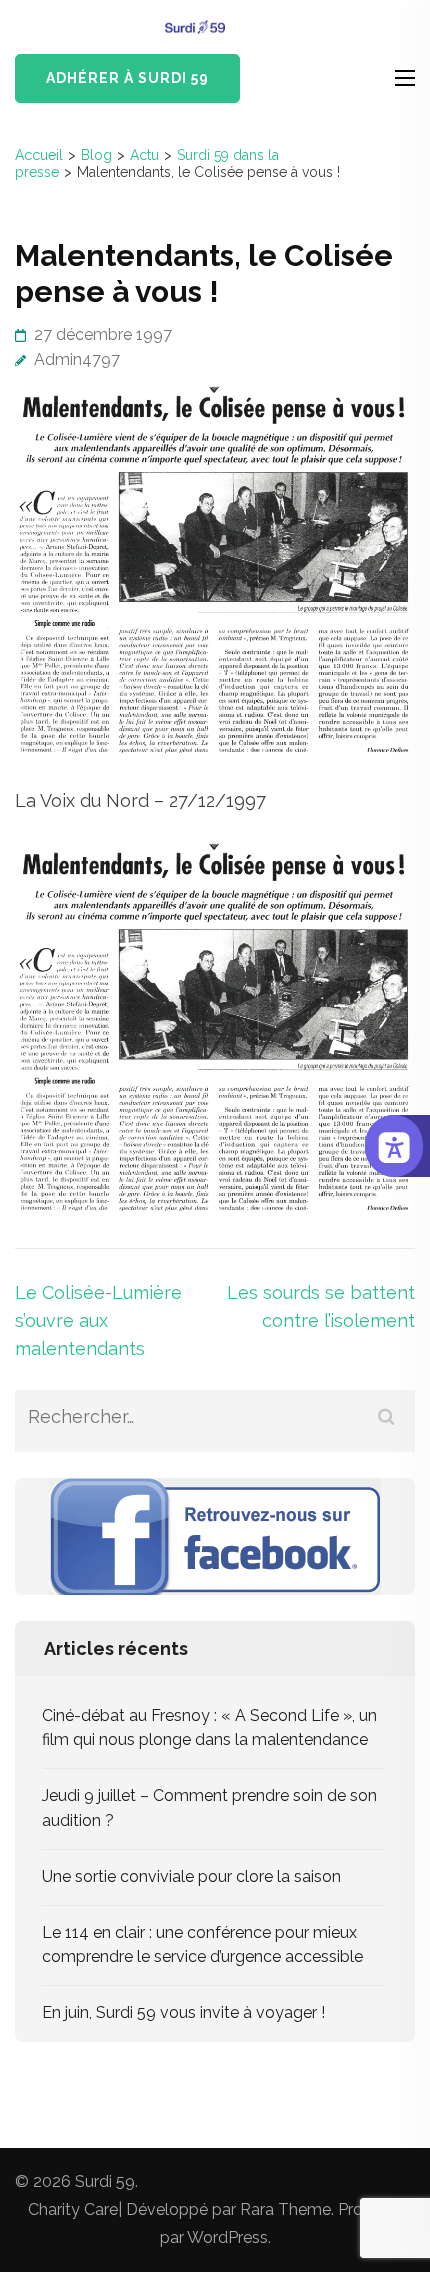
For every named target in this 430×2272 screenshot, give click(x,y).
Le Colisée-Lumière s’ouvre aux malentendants (98, 1320)
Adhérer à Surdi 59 (127, 78)
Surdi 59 (105, 2181)
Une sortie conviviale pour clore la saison (191, 1876)
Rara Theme (285, 2209)
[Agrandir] (389, 868)
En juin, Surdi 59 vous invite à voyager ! (183, 2012)
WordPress (227, 2237)
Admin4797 (77, 359)
